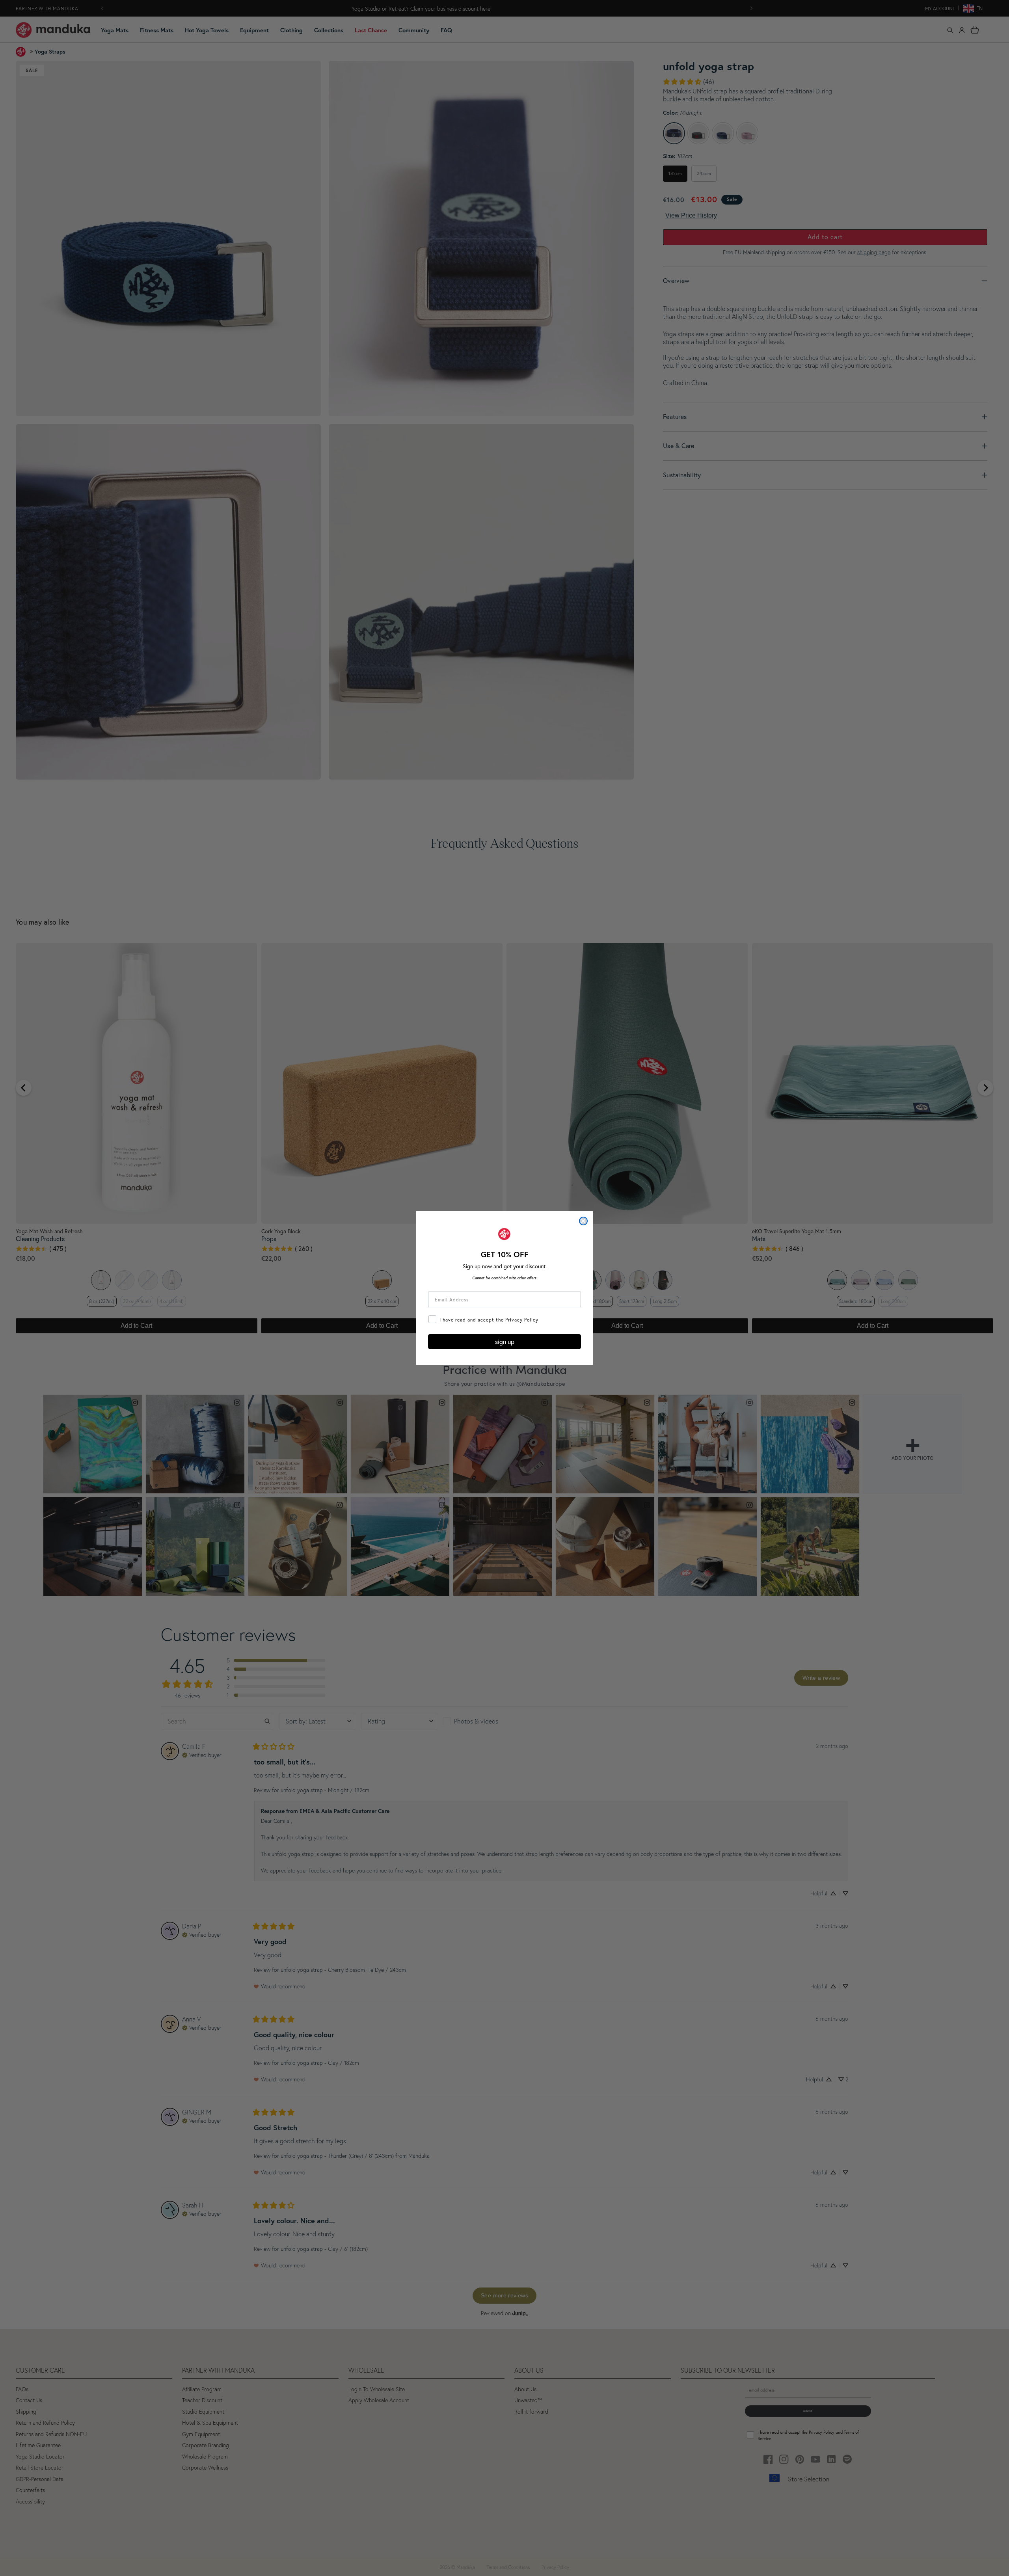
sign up (505, 1342)
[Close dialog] (583, 1221)
